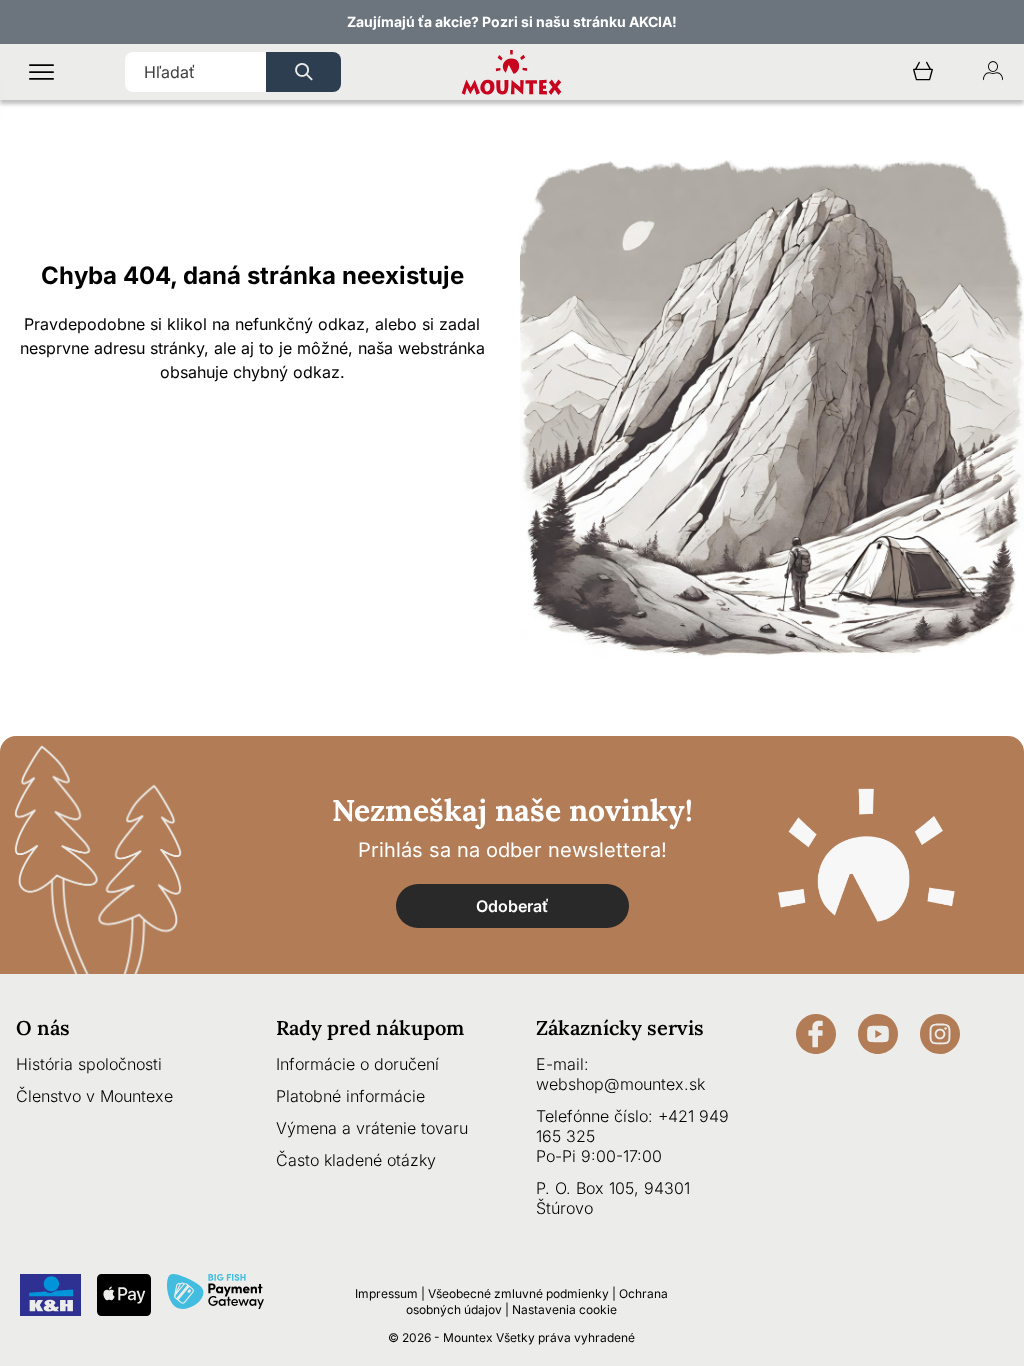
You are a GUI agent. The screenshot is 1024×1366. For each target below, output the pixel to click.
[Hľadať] (303, 72)
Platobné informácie (350, 1096)
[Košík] (923, 72)
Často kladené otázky (356, 1160)
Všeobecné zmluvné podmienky (518, 1293)
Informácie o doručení (357, 1064)
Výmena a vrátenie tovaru (372, 1128)
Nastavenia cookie (564, 1309)
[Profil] (993, 72)
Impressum (386, 1293)
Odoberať (512, 906)
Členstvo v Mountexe (94, 1096)
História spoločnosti (89, 1064)
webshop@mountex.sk (620, 1084)
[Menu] (41, 72)
